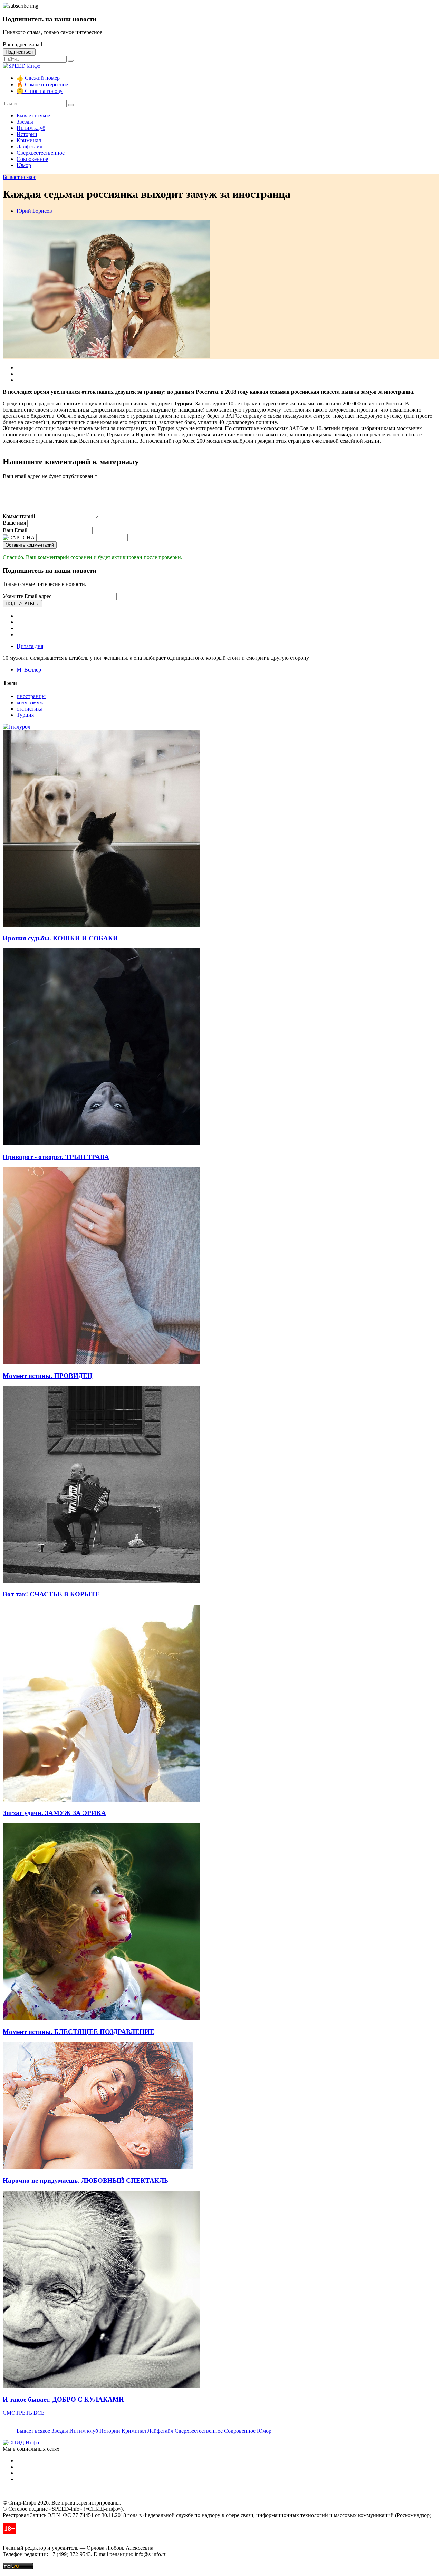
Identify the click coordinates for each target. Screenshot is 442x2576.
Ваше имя (14, 523)
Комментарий (19, 516)
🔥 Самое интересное (42, 84)
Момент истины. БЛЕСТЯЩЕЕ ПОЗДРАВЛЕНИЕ (79, 2032)
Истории (27, 134)
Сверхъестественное (41, 153)
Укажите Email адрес (27, 596)
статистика (30, 709)
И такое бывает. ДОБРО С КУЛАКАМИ (63, 2399)
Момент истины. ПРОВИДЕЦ (48, 1376)
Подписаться (19, 52)
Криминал (29, 140)
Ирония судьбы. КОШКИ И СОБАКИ (60, 938)
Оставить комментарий (30, 545)
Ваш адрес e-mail (22, 44)
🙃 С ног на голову (40, 91)
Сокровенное (32, 159)
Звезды (25, 122)
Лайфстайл (30, 147)
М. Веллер (29, 670)
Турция (25, 715)
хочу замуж (30, 702)
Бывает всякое (33, 115)
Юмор (24, 165)
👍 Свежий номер (38, 78)
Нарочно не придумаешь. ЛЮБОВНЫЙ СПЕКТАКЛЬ (86, 2181)
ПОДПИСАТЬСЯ (22, 604)
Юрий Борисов (34, 211)
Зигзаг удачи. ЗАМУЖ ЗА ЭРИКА (54, 1813)
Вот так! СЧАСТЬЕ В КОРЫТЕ (51, 1594)
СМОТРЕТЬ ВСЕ (24, 2413)
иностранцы (31, 696)
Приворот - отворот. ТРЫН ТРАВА (56, 1157)
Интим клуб (31, 128)
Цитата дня (30, 646)
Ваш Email (15, 530)
